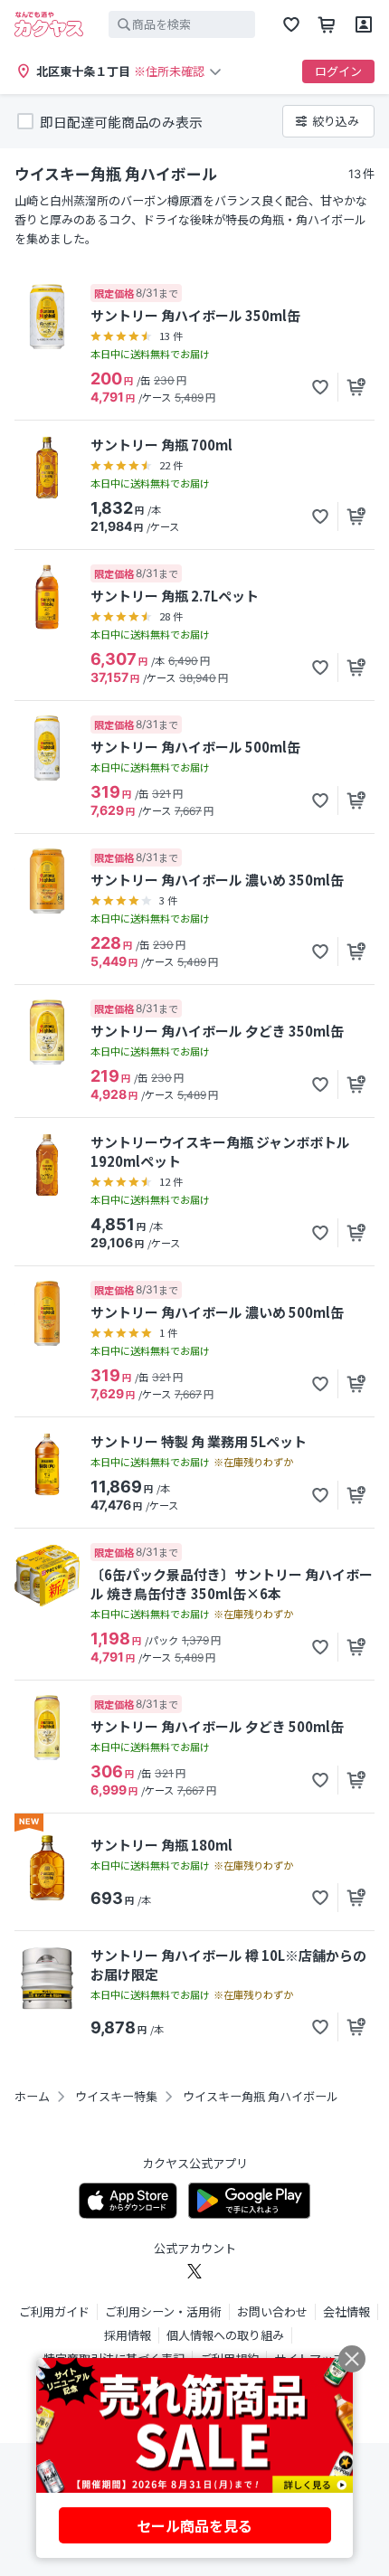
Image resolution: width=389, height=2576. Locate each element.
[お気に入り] (291, 24)
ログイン (338, 71)
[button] (320, 387)
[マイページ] (364, 24)
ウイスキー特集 (116, 2097)
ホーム (32, 2097)
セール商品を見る (194, 2525)
